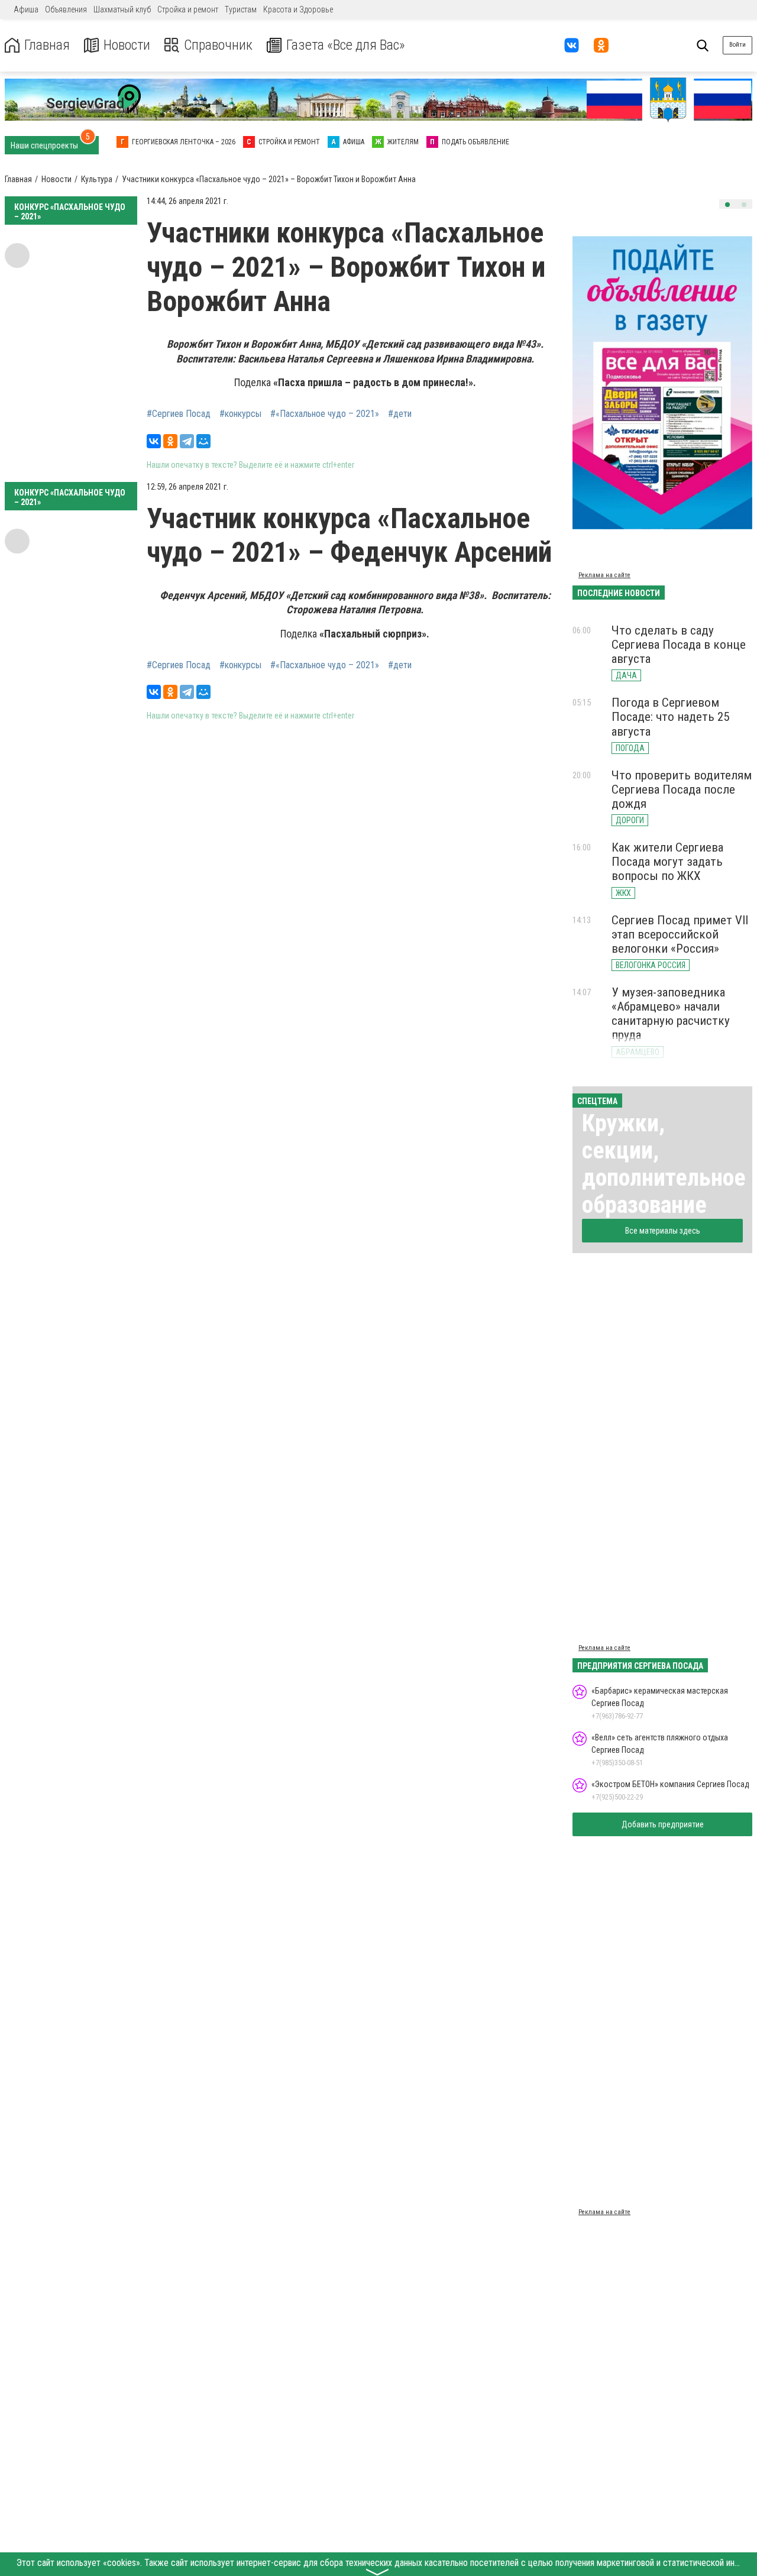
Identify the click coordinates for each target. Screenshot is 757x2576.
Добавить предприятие (663, 1824)
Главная (47, 45)
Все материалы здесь (663, 1231)
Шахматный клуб (122, 9)
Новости (127, 45)
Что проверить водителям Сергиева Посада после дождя (682, 789)
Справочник (218, 45)
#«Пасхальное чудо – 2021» (325, 414)
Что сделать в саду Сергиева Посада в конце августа (679, 645)
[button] (727, 205)
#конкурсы (240, 414)
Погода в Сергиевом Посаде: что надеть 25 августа (670, 717)
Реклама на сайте (604, 575)
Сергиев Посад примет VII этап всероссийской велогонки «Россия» (680, 934)
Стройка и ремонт (188, 9)
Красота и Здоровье (298, 9)
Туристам (241, 9)
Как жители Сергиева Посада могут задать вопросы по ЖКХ (667, 862)
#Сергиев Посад (179, 414)
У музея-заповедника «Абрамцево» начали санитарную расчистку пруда (671, 1014)
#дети (400, 414)
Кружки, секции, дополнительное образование (664, 1164)
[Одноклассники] (170, 441)
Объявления (66, 9)
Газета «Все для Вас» (346, 45)
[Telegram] (187, 441)
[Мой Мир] (203, 441)
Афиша (26, 9)
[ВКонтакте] (154, 441)
